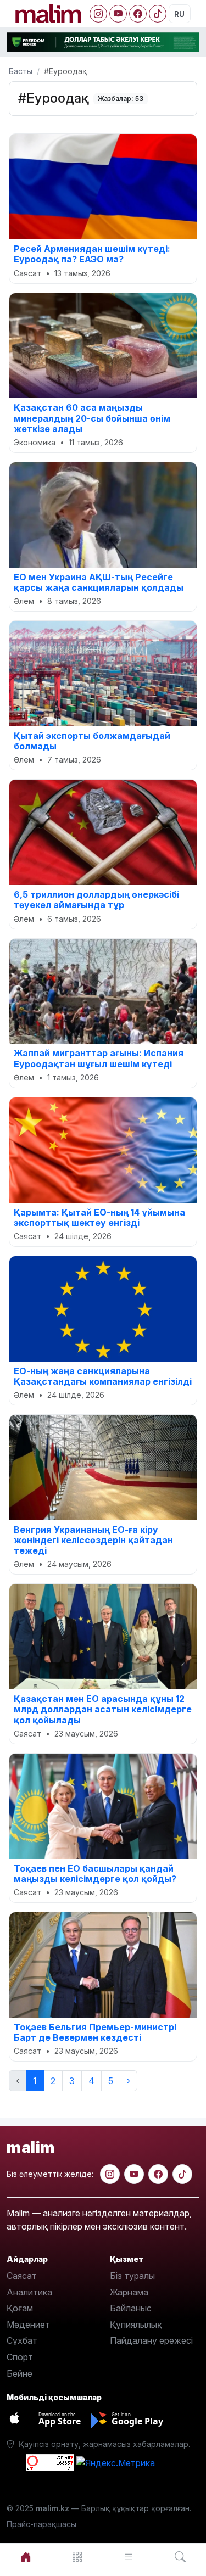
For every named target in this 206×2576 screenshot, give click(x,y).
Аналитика (29, 2292)
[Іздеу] (180, 2557)
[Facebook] (138, 14)
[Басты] (26, 2557)
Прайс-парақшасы (41, 2524)
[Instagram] (98, 14)
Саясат (22, 2276)
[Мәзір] (77, 2557)
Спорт (20, 2357)
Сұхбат (22, 2340)
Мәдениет (28, 2325)
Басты (21, 71)
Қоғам (20, 2308)
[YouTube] (118, 14)
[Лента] (129, 2557)
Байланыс (131, 2308)
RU (179, 14)
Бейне (20, 2373)
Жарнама (129, 2292)
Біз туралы (132, 2276)
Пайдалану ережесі (151, 2340)
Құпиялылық (136, 2325)
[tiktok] (182, 2174)
